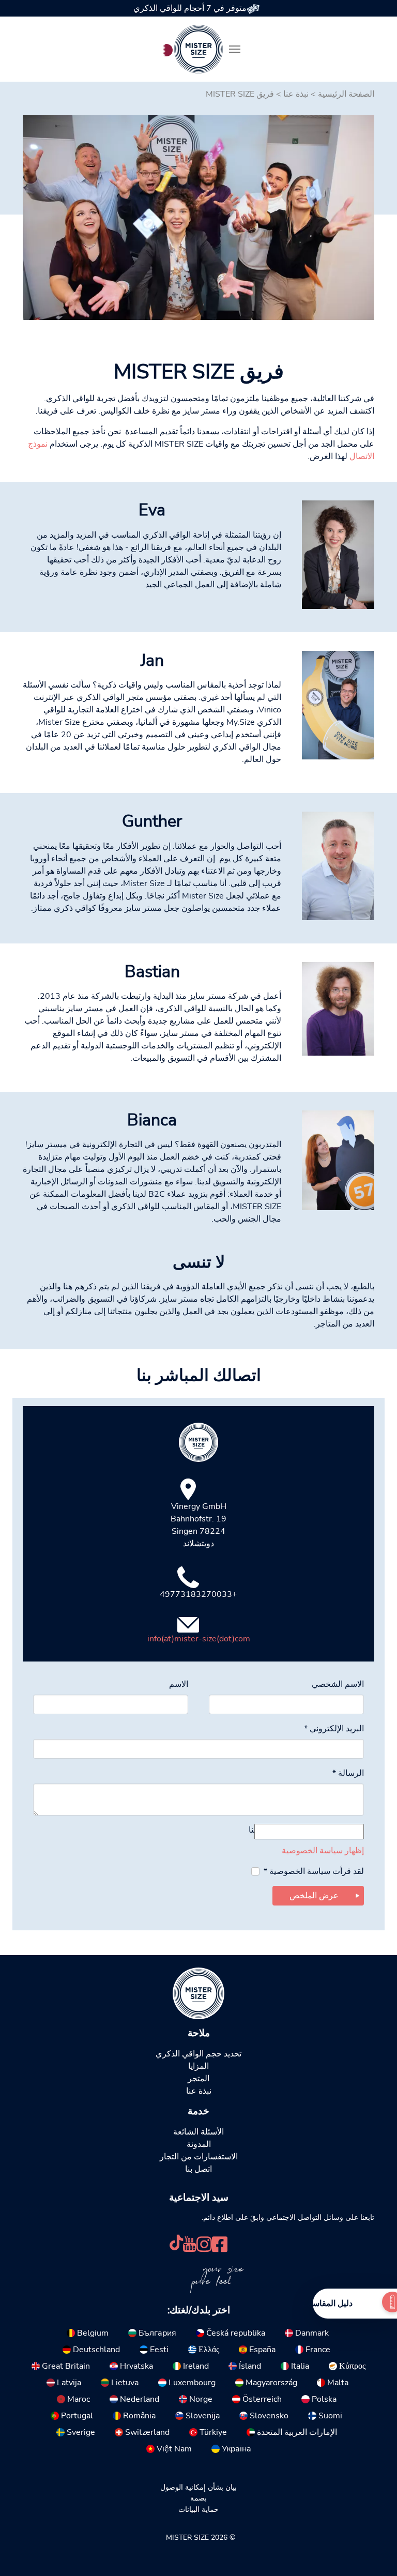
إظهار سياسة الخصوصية (323, 1851)
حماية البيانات (198, 2509)
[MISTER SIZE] (198, 1993)
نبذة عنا (296, 94)
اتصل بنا (198, 2169)
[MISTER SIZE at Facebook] (220, 2243)
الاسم (179, 1684)
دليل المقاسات (327, 2304)
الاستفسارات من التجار (199, 2157)
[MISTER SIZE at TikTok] (176, 2243)
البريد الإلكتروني (334, 1729)
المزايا (198, 2066)
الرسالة (348, 1773)
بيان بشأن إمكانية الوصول (198, 2487)
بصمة (198, 2498)
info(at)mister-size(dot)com (199, 1639)
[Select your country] (166, 48)
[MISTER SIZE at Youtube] (189, 2243)
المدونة (199, 2144)
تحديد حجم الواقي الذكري (198, 2054)
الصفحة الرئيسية (346, 94)
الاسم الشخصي (338, 1684)
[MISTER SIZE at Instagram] (204, 2243)
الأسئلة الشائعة (198, 2132)
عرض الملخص (314, 1896)
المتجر (198, 2079)
